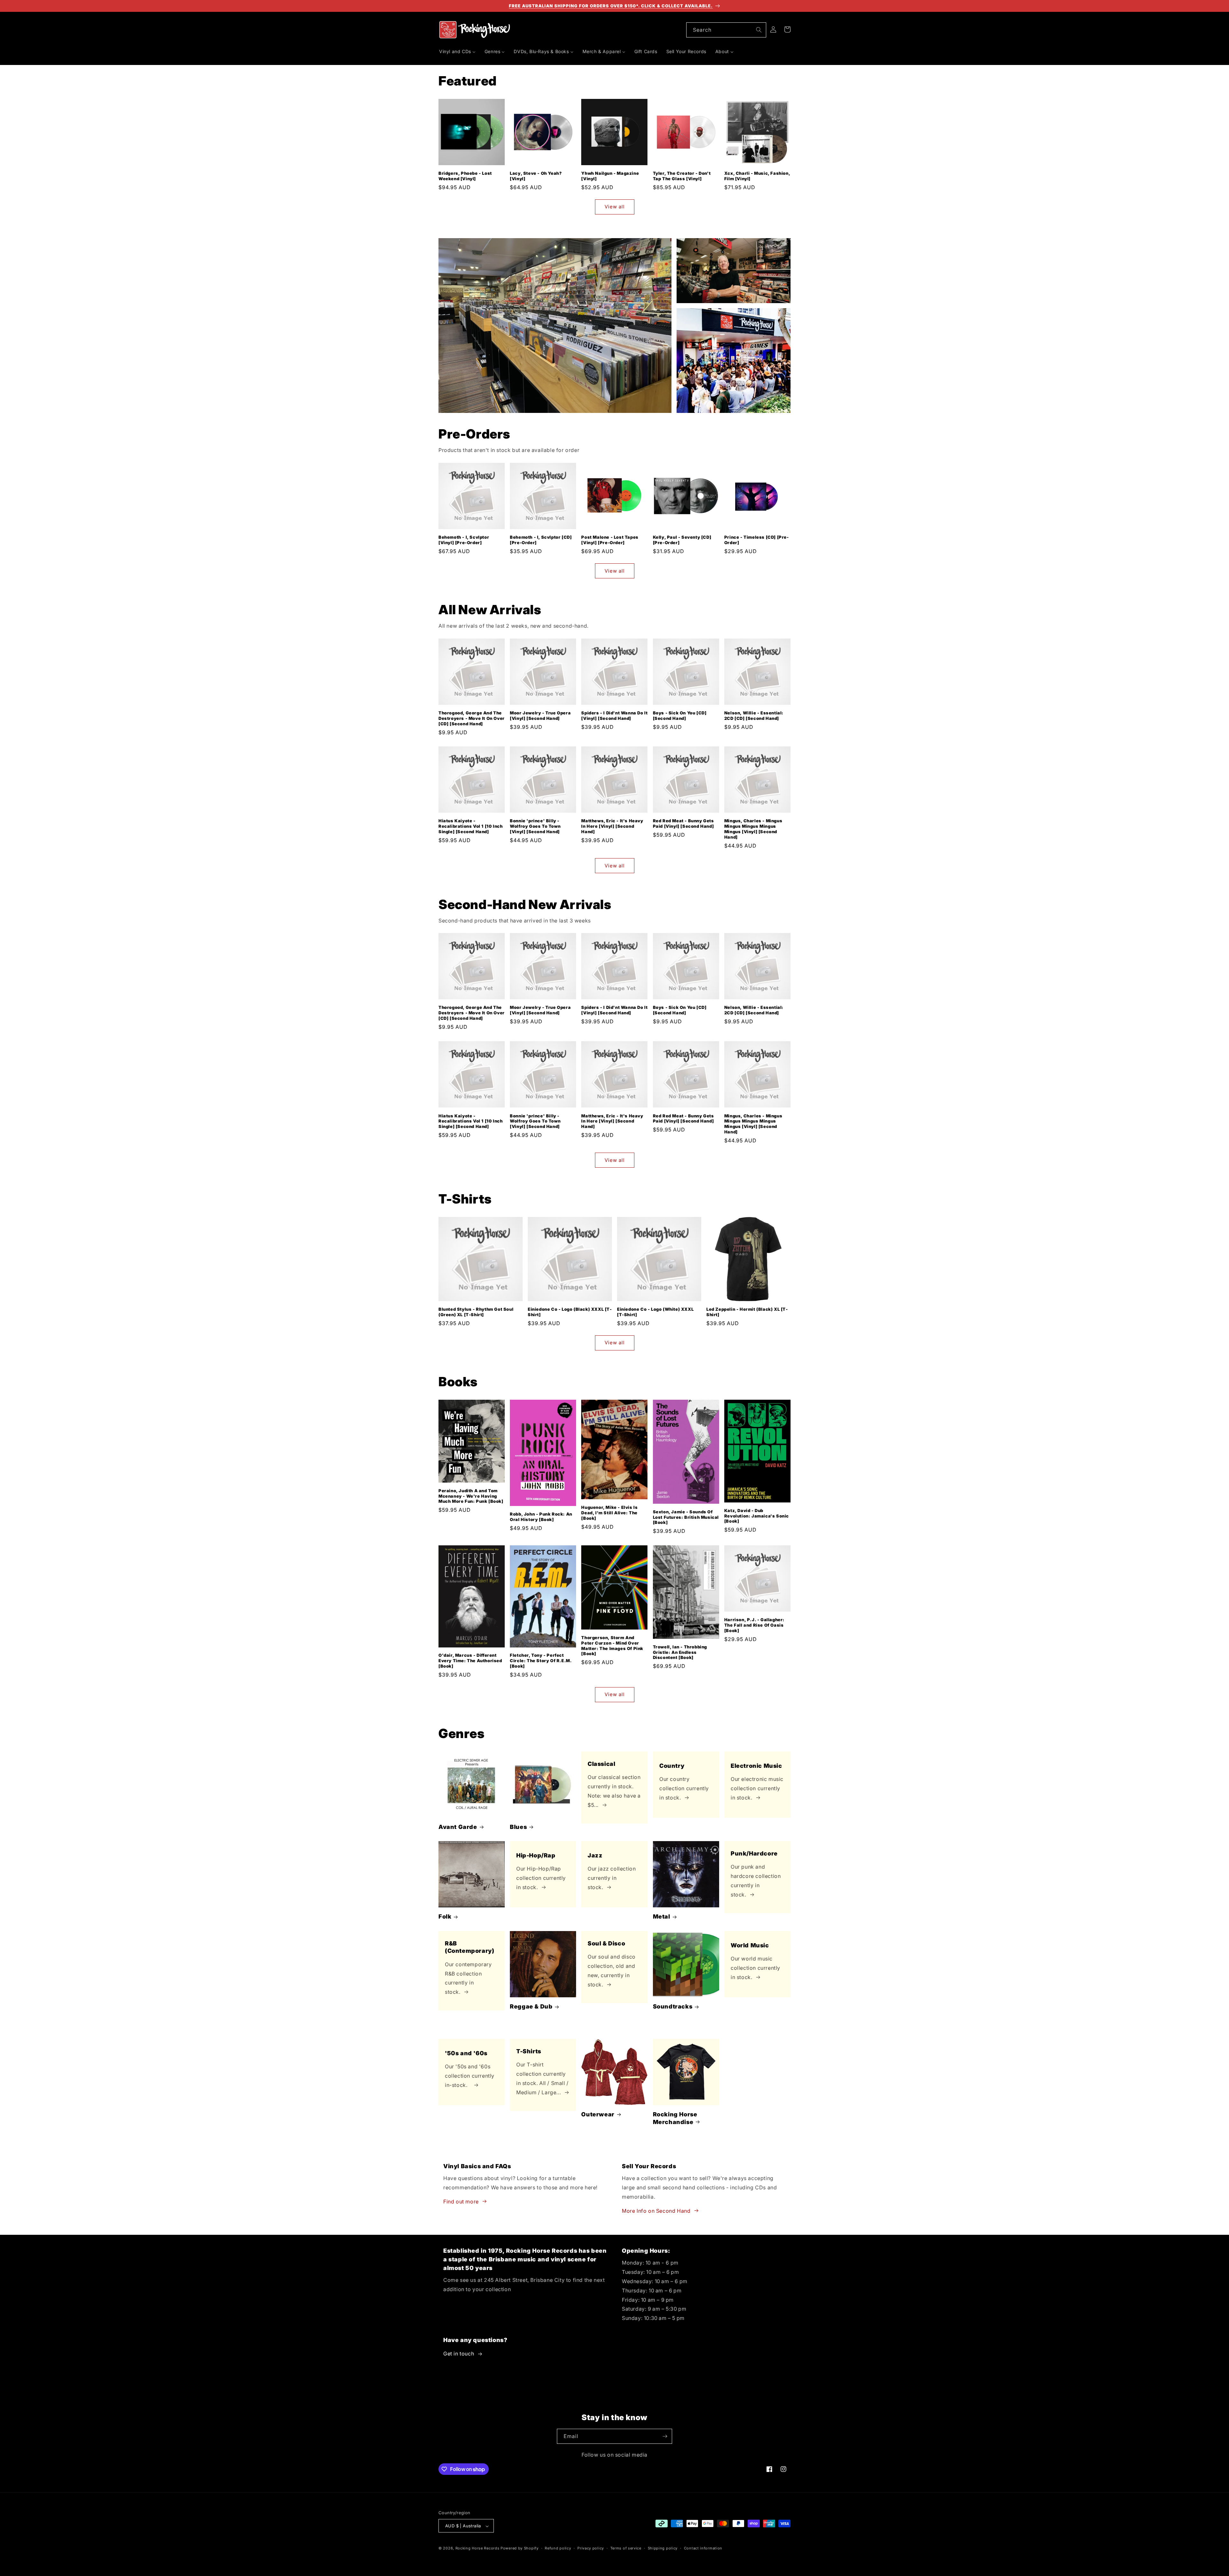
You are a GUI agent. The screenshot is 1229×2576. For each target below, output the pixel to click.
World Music (750, 1945)
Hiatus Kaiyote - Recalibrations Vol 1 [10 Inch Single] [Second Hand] (470, 826)
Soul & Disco (606, 1943)
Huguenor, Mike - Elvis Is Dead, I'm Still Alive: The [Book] (609, 1513)
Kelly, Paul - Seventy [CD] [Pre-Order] (682, 540)
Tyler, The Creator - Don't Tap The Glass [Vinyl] (682, 176)
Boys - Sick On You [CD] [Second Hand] (680, 716)
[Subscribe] (665, 2436)
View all (615, 207)
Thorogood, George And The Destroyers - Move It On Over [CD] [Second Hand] (472, 718)
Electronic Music (756, 1766)
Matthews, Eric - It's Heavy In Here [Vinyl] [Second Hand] (612, 826)
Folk (445, 1917)
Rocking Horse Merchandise (675, 2118)
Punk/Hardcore (754, 1853)
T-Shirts (529, 2051)
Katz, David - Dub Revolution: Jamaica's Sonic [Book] (757, 1516)
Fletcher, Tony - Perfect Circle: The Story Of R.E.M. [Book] (541, 1661)
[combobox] (726, 30)
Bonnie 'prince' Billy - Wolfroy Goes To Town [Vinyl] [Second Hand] (535, 826)
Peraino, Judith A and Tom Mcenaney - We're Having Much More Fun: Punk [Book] (471, 1496)
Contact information (703, 2548)
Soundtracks (673, 2006)
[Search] (759, 30)
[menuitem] (457, 52)
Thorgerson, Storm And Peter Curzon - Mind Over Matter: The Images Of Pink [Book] (612, 1646)
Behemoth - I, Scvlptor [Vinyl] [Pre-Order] (464, 540)
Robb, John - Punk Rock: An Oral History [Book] (541, 1517)
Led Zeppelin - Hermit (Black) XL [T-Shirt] (747, 1312)
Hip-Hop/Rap (536, 1855)
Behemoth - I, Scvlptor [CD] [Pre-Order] (541, 540)
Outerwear (598, 2114)
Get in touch (459, 2354)
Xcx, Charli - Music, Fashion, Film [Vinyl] (757, 176)
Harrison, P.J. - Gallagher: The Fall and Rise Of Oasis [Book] (754, 1625)
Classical (601, 1764)
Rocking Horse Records (478, 2548)
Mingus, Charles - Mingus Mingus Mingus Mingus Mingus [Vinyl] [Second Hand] (753, 829)
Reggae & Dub (531, 2006)
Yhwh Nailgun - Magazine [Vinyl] (610, 176)
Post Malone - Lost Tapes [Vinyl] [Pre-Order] (610, 540)
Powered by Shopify (520, 2548)
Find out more (461, 2201)
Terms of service (626, 2548)
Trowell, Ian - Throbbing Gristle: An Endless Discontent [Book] (680, 1652)
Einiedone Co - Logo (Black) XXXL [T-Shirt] (570, 1312)
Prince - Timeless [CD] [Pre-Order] (757, 540)
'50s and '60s (466, 2053)
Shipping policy (663, 2548)
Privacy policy (591, 2548)
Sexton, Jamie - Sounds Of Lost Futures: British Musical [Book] (686, 1517)
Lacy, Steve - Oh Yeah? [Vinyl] (536, 176)
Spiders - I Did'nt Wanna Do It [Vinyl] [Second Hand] (614, 716)
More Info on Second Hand (656, 2210)
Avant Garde (458, 1827)
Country (672, 1766)
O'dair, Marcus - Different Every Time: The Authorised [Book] (470, 1661)
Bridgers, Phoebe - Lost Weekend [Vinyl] (465, 176)
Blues (518, 1827)
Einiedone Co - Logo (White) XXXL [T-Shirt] (655, 1312)
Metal (662, 1917)
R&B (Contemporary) (470, 1947)
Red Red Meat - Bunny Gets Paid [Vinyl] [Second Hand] (683, 824)
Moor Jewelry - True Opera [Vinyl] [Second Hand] (540, 716)
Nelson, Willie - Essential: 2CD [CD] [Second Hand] (754, 716)
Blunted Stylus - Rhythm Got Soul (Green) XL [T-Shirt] (476, 1312)
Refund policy (558, 2548)
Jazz (595, 1855)
